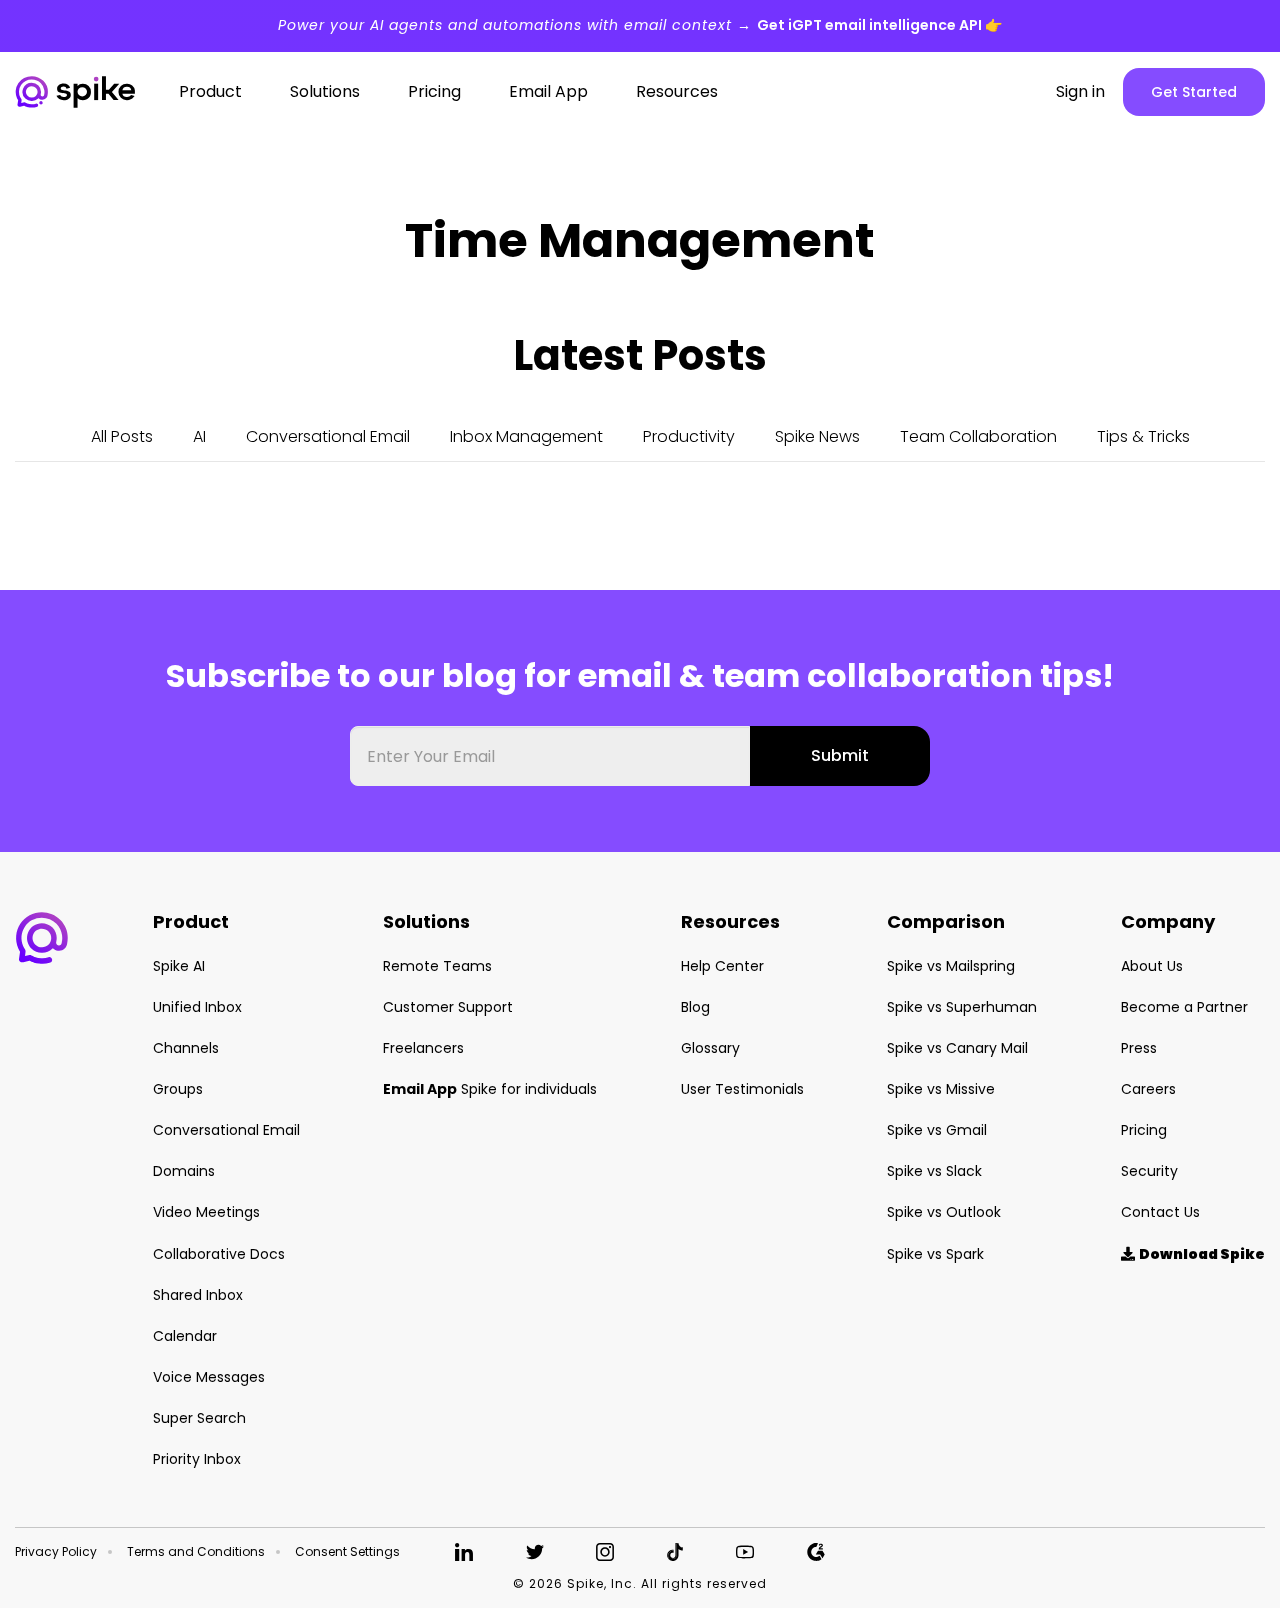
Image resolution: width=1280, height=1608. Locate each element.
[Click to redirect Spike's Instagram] (605, 1552)
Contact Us (1160, 1212)
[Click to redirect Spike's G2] (816, 1552)
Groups (178, 1089)
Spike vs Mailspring (951, 966)
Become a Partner (1184, 1007)
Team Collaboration (978, 436)
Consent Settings (347, 1552)
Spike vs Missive (941, 1089)
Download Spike (1193, 1254)
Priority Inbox (197, 1459)
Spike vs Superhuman (962, 1007)
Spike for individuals (490, 1089)
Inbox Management (526, 436)
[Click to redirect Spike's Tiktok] (675, 1552)
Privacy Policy (56, 1552)
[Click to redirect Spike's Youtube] (745, 1552)
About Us (1152, 966)
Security (1149, 1171)
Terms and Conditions (196, 1552)
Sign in (1080, 92)
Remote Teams (437, 966)
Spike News (817, 436)
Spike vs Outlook (944, 1212)
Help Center (722, 966)
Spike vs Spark (935, 1254)
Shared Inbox (198, 1295)
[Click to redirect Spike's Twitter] (535, 1552)
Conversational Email (328, 436)
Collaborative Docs (219, 1254)
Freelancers (423, 1048)
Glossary (710, 1048)
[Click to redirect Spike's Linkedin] (464, 1552)
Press (1139, 1048)
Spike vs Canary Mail (957, 1048)
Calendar (185, 1336)
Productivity (689, 436)
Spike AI (179, 966)
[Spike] (75, 92)
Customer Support (448, 1007)
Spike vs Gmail (937, 1130)
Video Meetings (206, 1212)
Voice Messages (209, 1377)
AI (199, 436)
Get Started (1194, 92)
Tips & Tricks (1143, 436)
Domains (184, 1171)
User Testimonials (742, 1089)
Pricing (1144, 1130)
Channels (186, 1048)
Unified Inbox (197, 1007)
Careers (1148, 1089)
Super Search (199, 1418)
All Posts (122, 436)
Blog (695, 1007)
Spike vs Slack (934, 1171)
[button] (42, 938)
